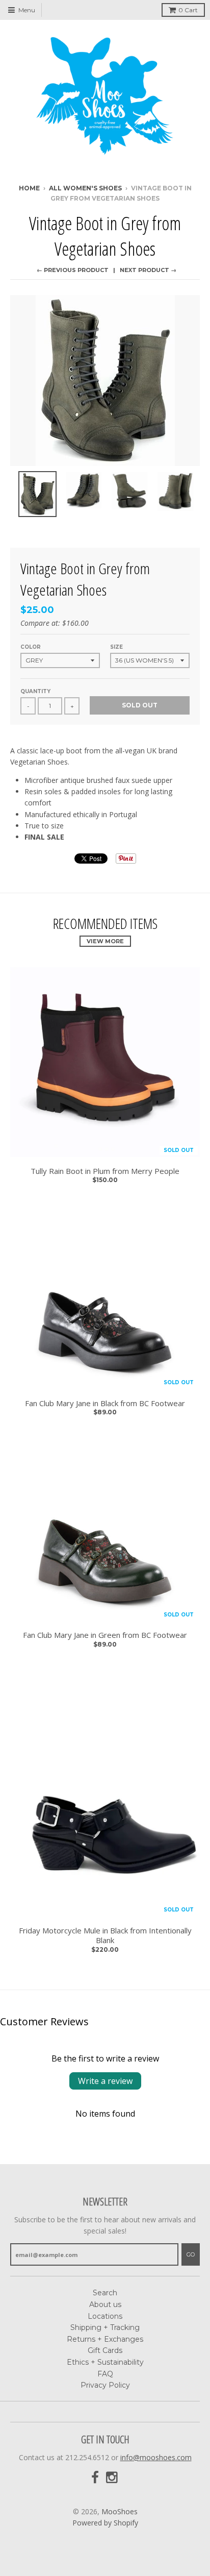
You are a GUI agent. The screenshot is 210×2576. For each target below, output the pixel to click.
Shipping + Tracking (105, 2327)
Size (116, 647)
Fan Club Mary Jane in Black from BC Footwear (105, 1403)
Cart (188, 10)
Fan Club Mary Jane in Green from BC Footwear (105, 1635)
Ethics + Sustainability (105, 2362)
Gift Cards (105, 2350)
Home (29, 188)
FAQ (105, 2374)
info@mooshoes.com (156, 2457)
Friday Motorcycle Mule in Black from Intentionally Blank (105, 1936)
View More (105, 941)
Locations (105, 2316)
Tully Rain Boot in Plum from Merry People (105, 1171)
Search (105, 2293)
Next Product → (148, 270)
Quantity (35, 691)
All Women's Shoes (85, 188)
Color (31, 647)
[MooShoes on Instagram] (113, 2478)
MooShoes (120, 2511)
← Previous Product (73, 270)
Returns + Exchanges (105, 2339)
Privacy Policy (105, 2385)
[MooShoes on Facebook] (95, 2478)
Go (191, 2254)
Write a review (105, 2081)
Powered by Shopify (105, 2523)
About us (105, 2304)
